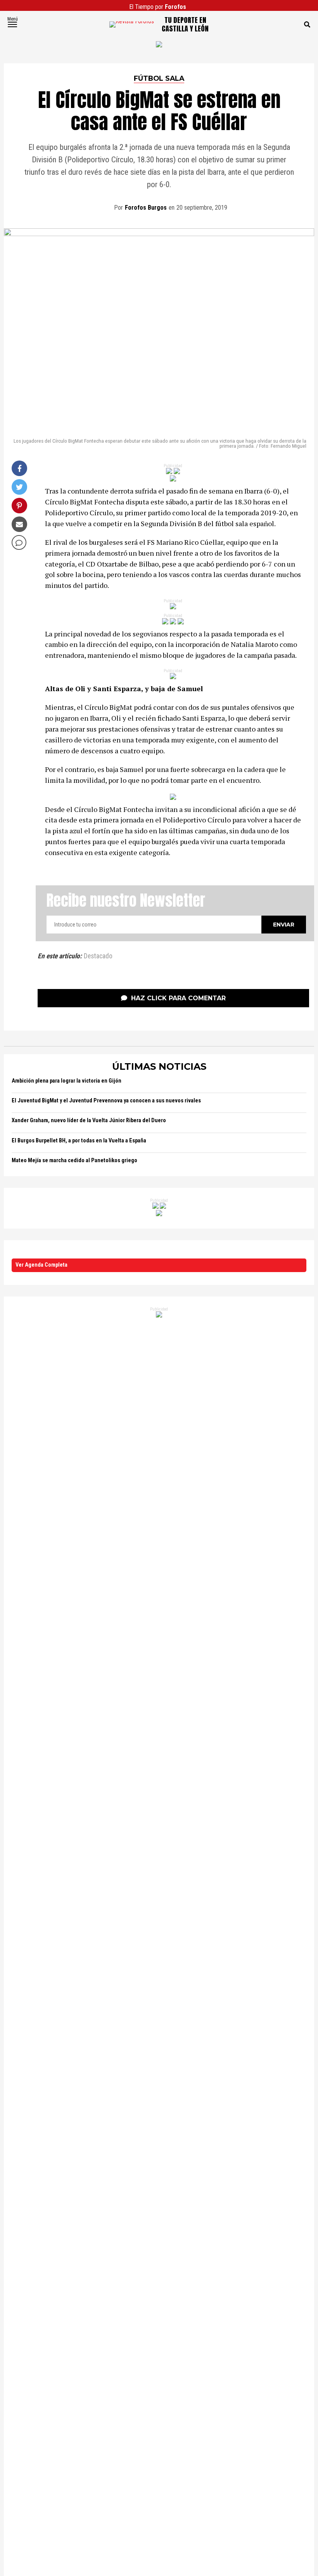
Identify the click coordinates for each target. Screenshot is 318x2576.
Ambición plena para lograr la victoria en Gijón (67, 1081)
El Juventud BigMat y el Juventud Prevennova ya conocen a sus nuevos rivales (106, 1101)
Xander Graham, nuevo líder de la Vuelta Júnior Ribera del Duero (89, 1120)
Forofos (175, 7)
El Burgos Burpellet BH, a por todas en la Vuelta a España (79, 1141)
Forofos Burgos (146, 208)
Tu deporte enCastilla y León (185, 24)
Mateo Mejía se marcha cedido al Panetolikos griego (74, 1160)
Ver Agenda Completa (41, 1265)
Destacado (98, 956)
